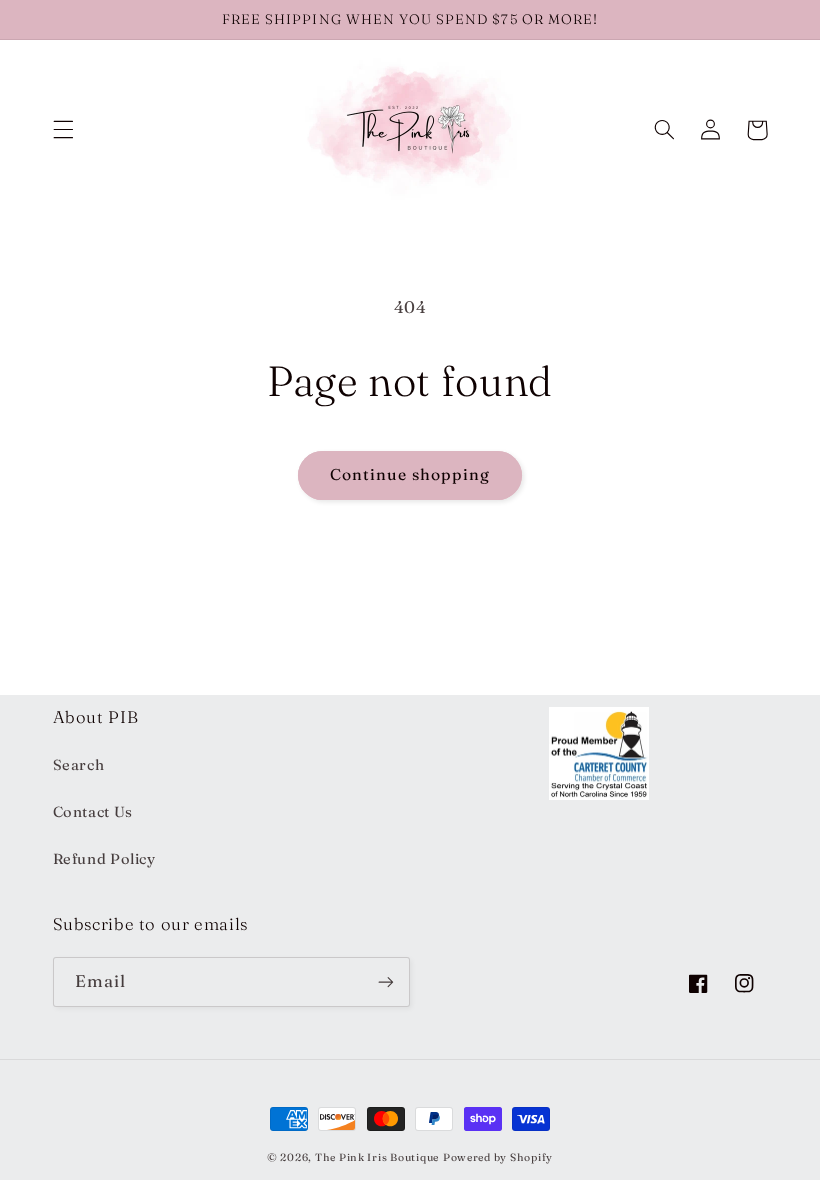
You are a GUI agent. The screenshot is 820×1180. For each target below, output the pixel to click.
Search (79, 765)
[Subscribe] (386, 981)
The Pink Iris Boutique (377, 1157)
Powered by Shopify (498, 1157)
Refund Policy (104, 859)
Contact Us (93, 812)
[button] (63, 130)
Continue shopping (410, 474)
